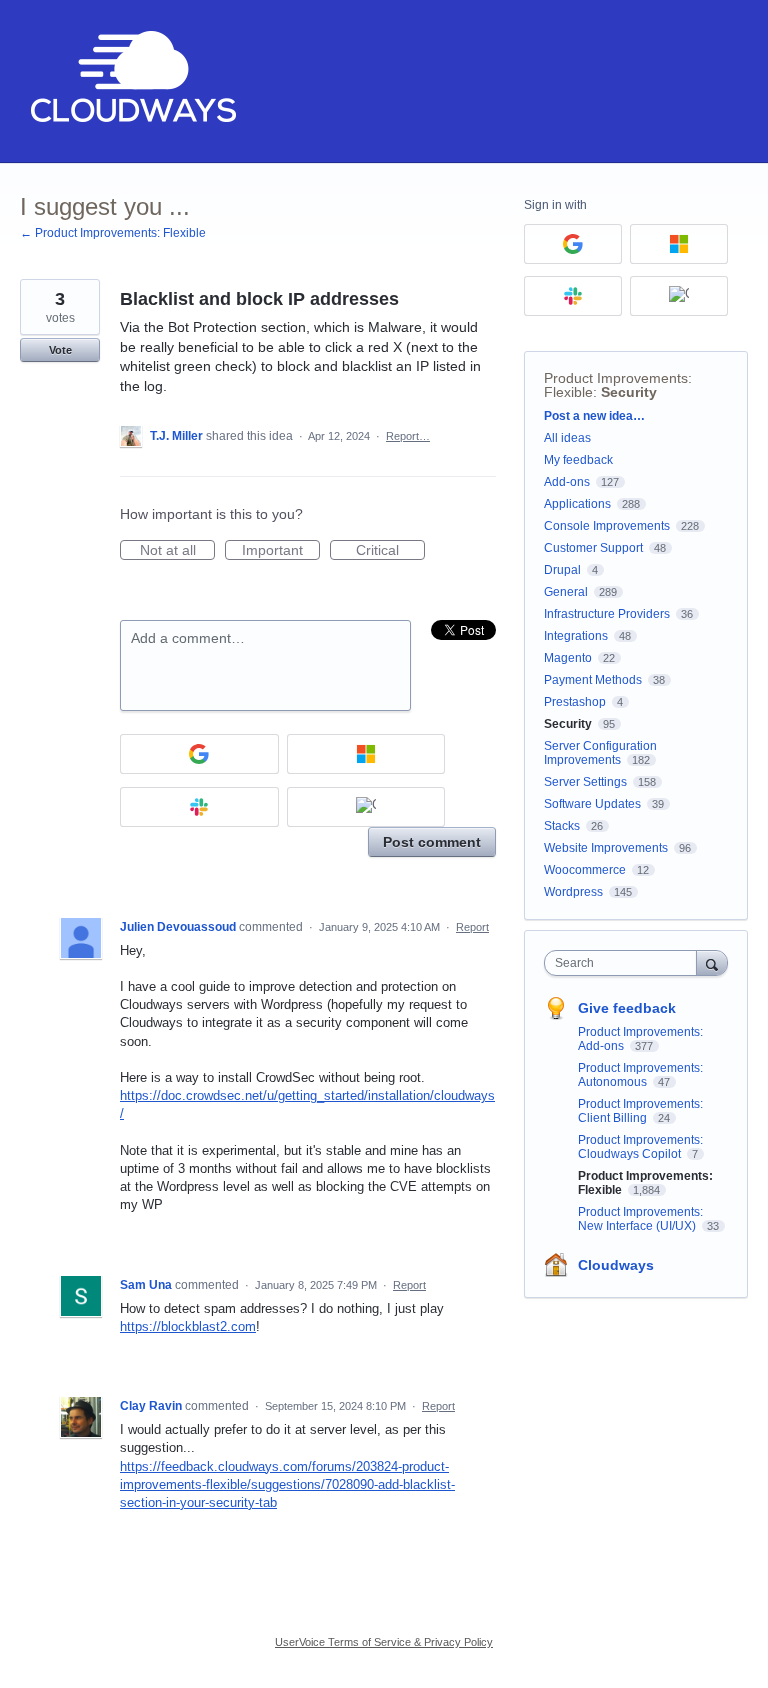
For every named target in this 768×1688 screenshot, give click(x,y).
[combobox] (625, 963)
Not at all (177, 551)
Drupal (562, 570)
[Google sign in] (199, 754)
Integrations (576, 636)
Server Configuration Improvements (600, 753)
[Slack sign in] (199, 807)
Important (281, 551)
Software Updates (592, 804)
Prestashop (575, 702)
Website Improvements (606, 848)
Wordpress (573, 892)
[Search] (712, 962)
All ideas (567, 438)
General (566, 592)
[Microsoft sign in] (366, 754)
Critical (390, 551)
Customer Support (593, 548)
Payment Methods (593, 680)
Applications (577, 504)
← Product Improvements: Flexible (113, 233)
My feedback (578, 460)
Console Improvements (607, 526)
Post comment (432, 842)
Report (472, 927)
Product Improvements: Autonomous (640, 1075)
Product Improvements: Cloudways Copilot (640, 1147)
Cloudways (616, 1265)
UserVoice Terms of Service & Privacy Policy (384, 1642)
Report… (408, 436)
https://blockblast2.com (188, 1326)
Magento (568, 658)
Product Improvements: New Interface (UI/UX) (640, 1219)
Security (629, 392)
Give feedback (627, 1008)
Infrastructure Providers (607, 614)
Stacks (562, 826)
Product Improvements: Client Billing (640, 1111)
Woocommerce (585, 870)
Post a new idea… (594, 416)
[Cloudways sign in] (366, 807)
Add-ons (567, 482)
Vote (60, 350)
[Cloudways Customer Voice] (131, 81)
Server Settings (585, 782)
